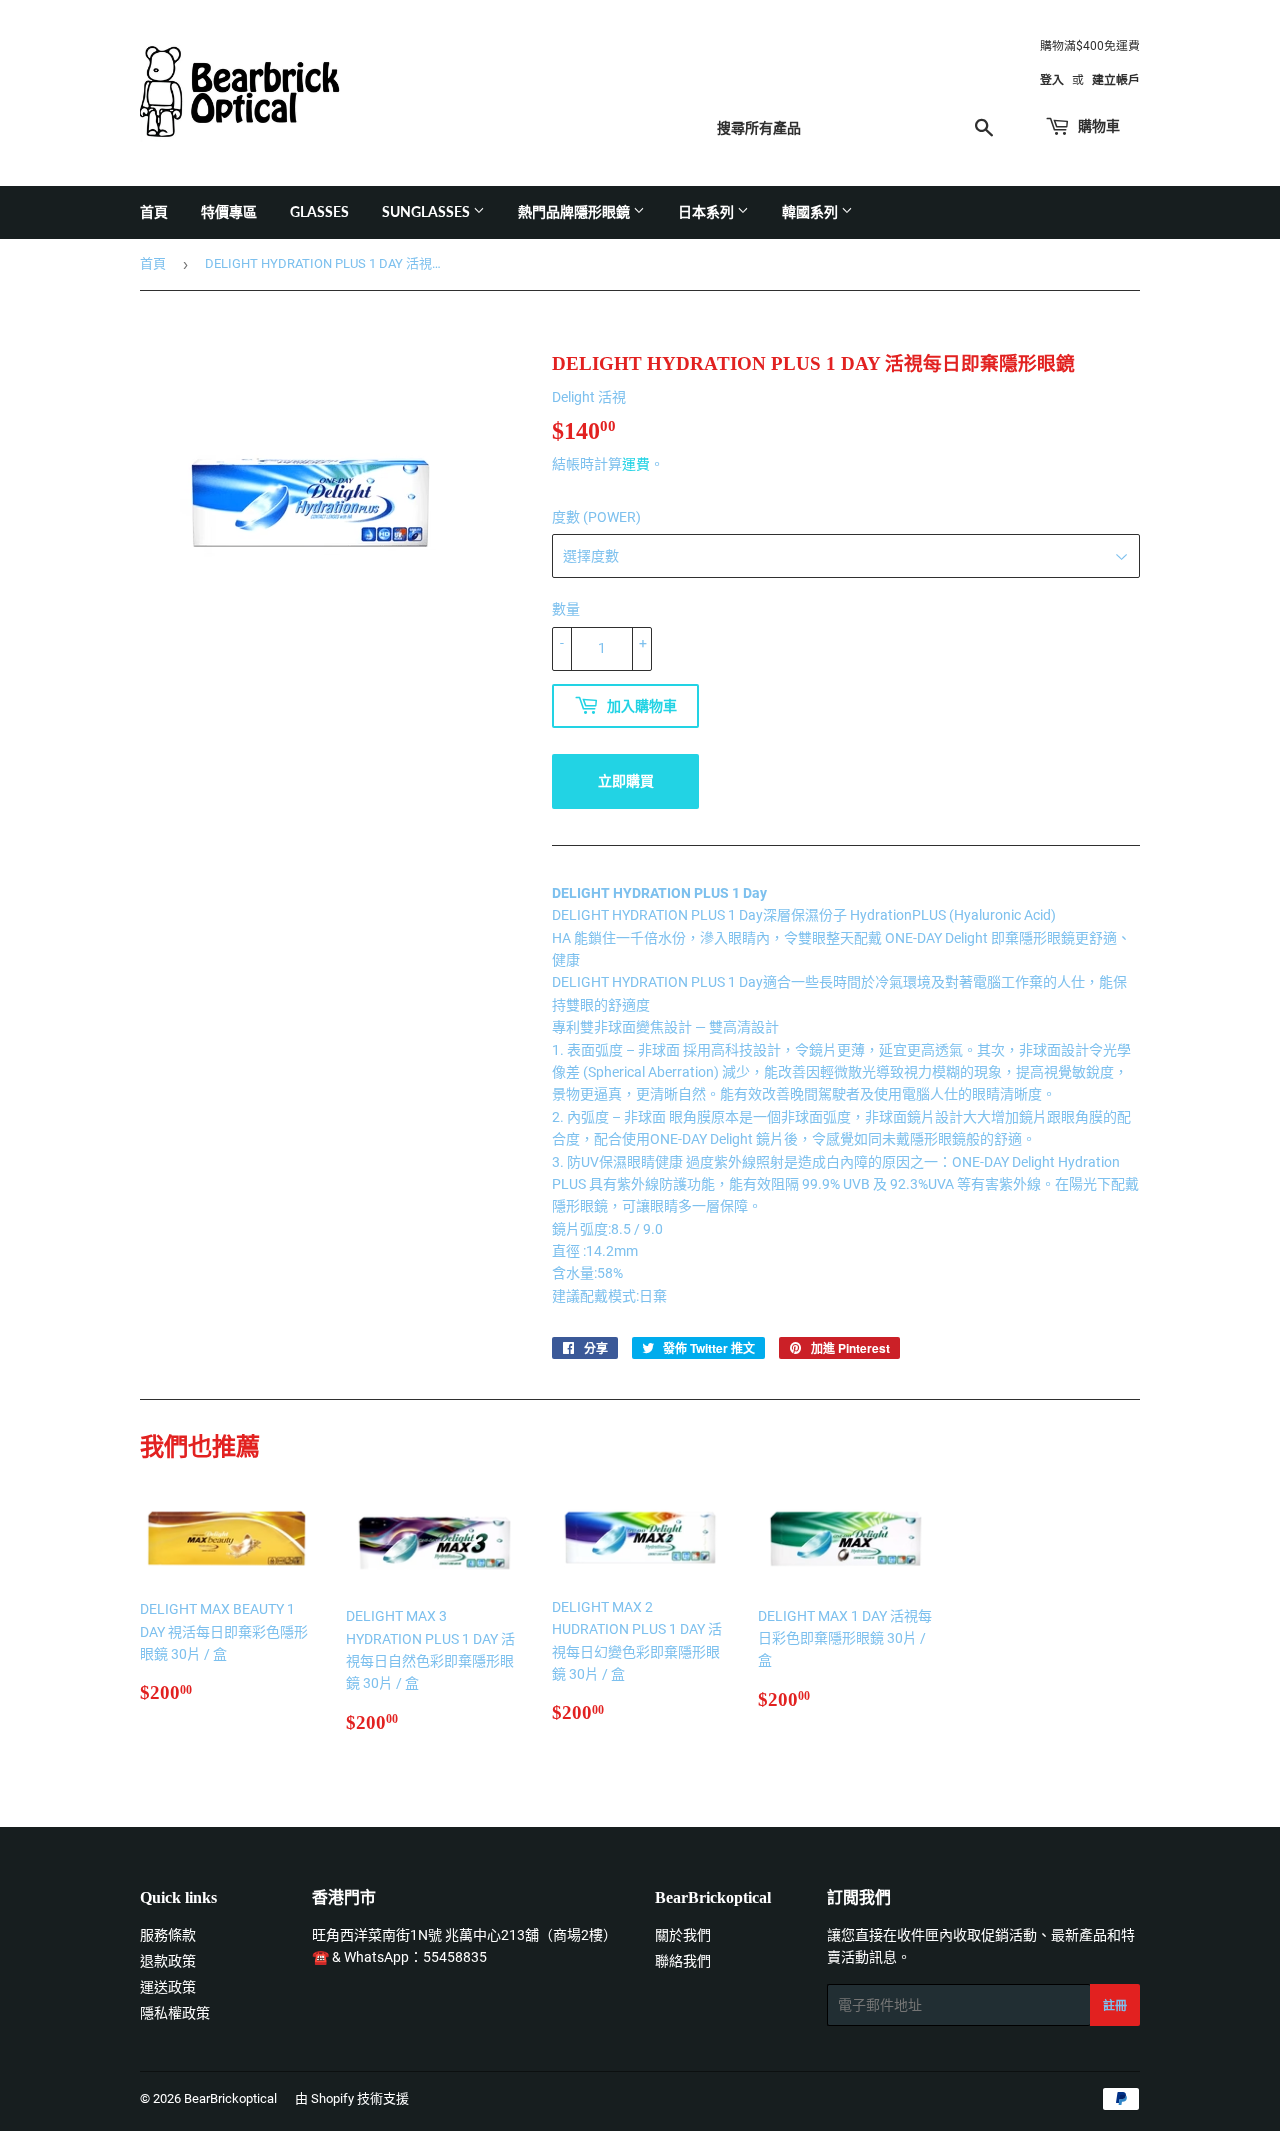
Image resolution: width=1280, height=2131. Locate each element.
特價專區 (229, 211)
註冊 (1115, 2005)
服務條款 (168, 1935)
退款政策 (168, 1961)
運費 (636, 464)
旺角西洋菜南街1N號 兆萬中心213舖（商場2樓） (464, 1935)
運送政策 (168, 1987)
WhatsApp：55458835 (415, 1957)
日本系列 (707, 211)
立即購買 (626, 780)
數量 (566, 609)
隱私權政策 (175, 2013)
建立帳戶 (1116, 80)
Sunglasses (427, 211)
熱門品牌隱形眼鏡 (575, 211)
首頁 (154, 211)
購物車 (1097, 125)
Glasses (319, 211)
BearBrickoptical (230, 2098)
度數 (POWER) (596, 517)
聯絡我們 (683, 1961)
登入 (1052, 80)
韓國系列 (811, 211)
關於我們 (683, 1935)
